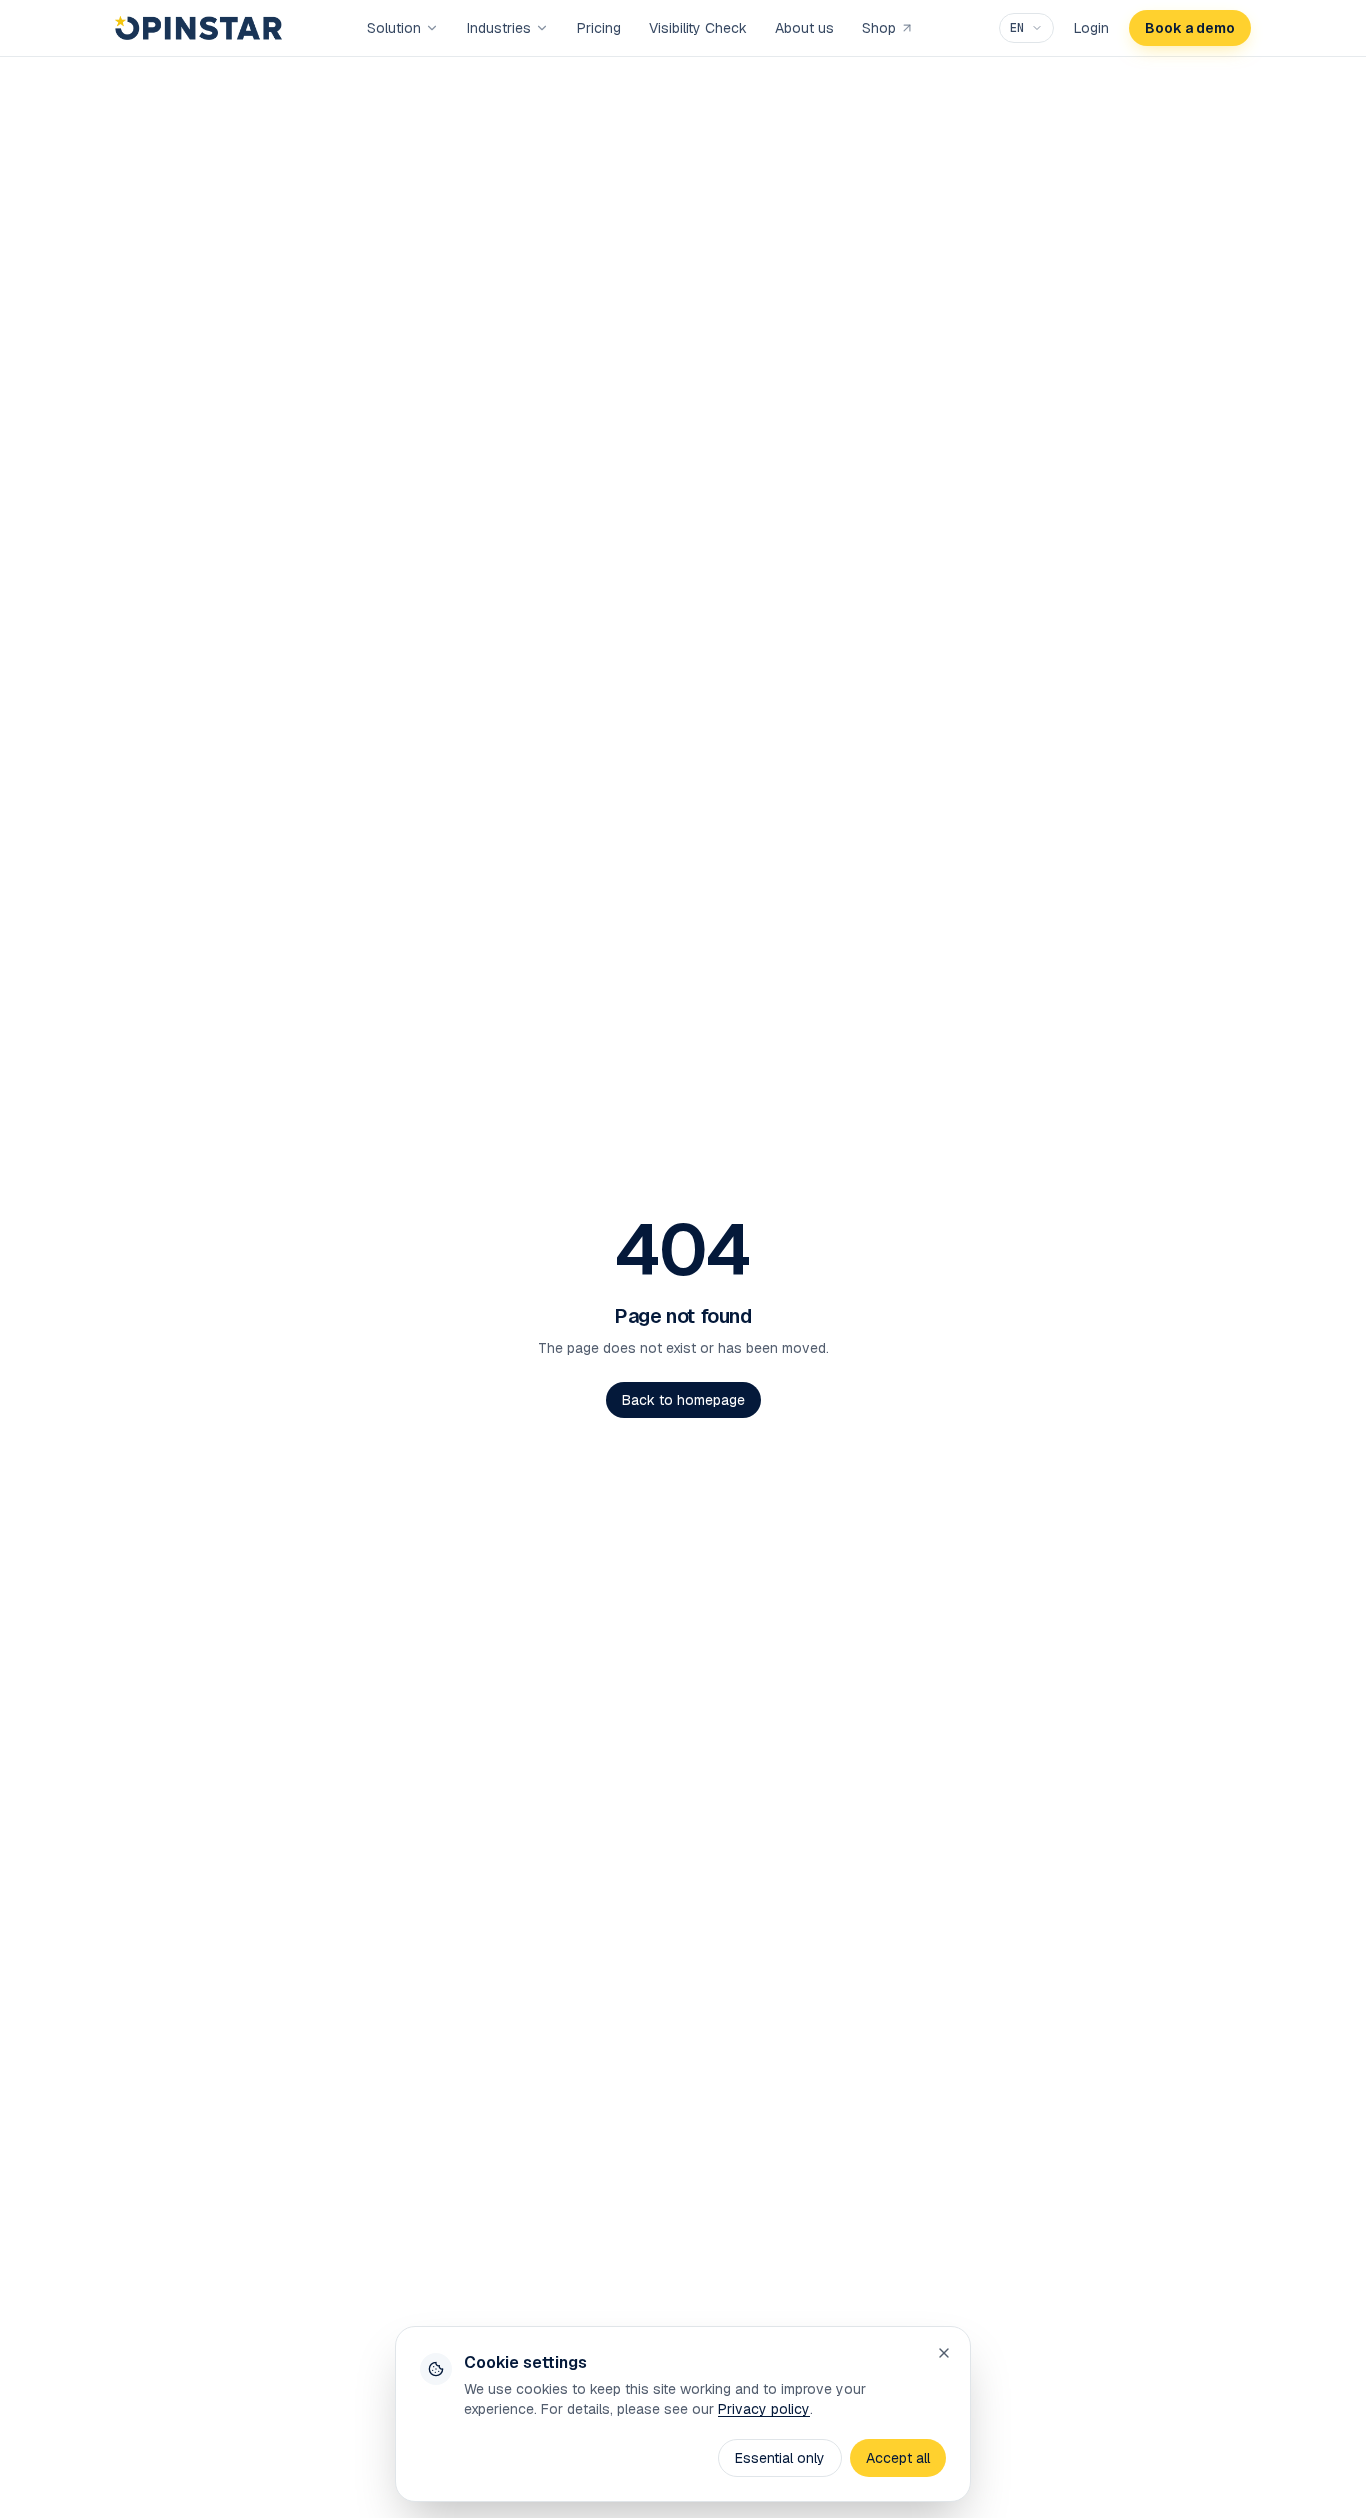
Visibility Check (698, 28)
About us (804, 28)
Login (1091, 28)
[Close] (944, 2353)
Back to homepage (683, 1400)
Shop (879, 28)
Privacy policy (764, 2409)
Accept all (898, 2458)
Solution (394, 28)
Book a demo (1190, 28)
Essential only (780, 2458)
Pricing (599, 28)
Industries (499, 28)
